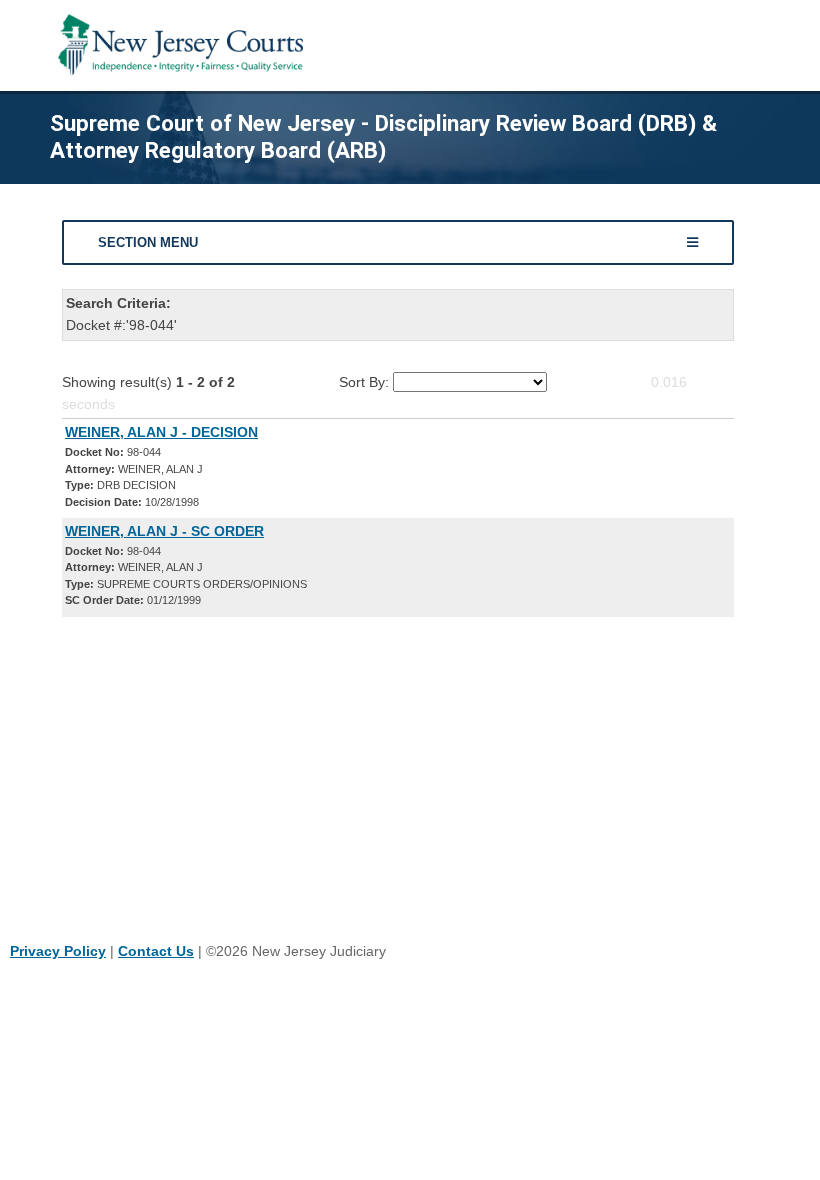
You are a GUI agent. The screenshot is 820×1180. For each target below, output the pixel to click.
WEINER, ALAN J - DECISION (161, 432)
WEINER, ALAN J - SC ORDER (164, 531)
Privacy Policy (58, 951)
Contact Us (156, 951)
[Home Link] (184, 45)
